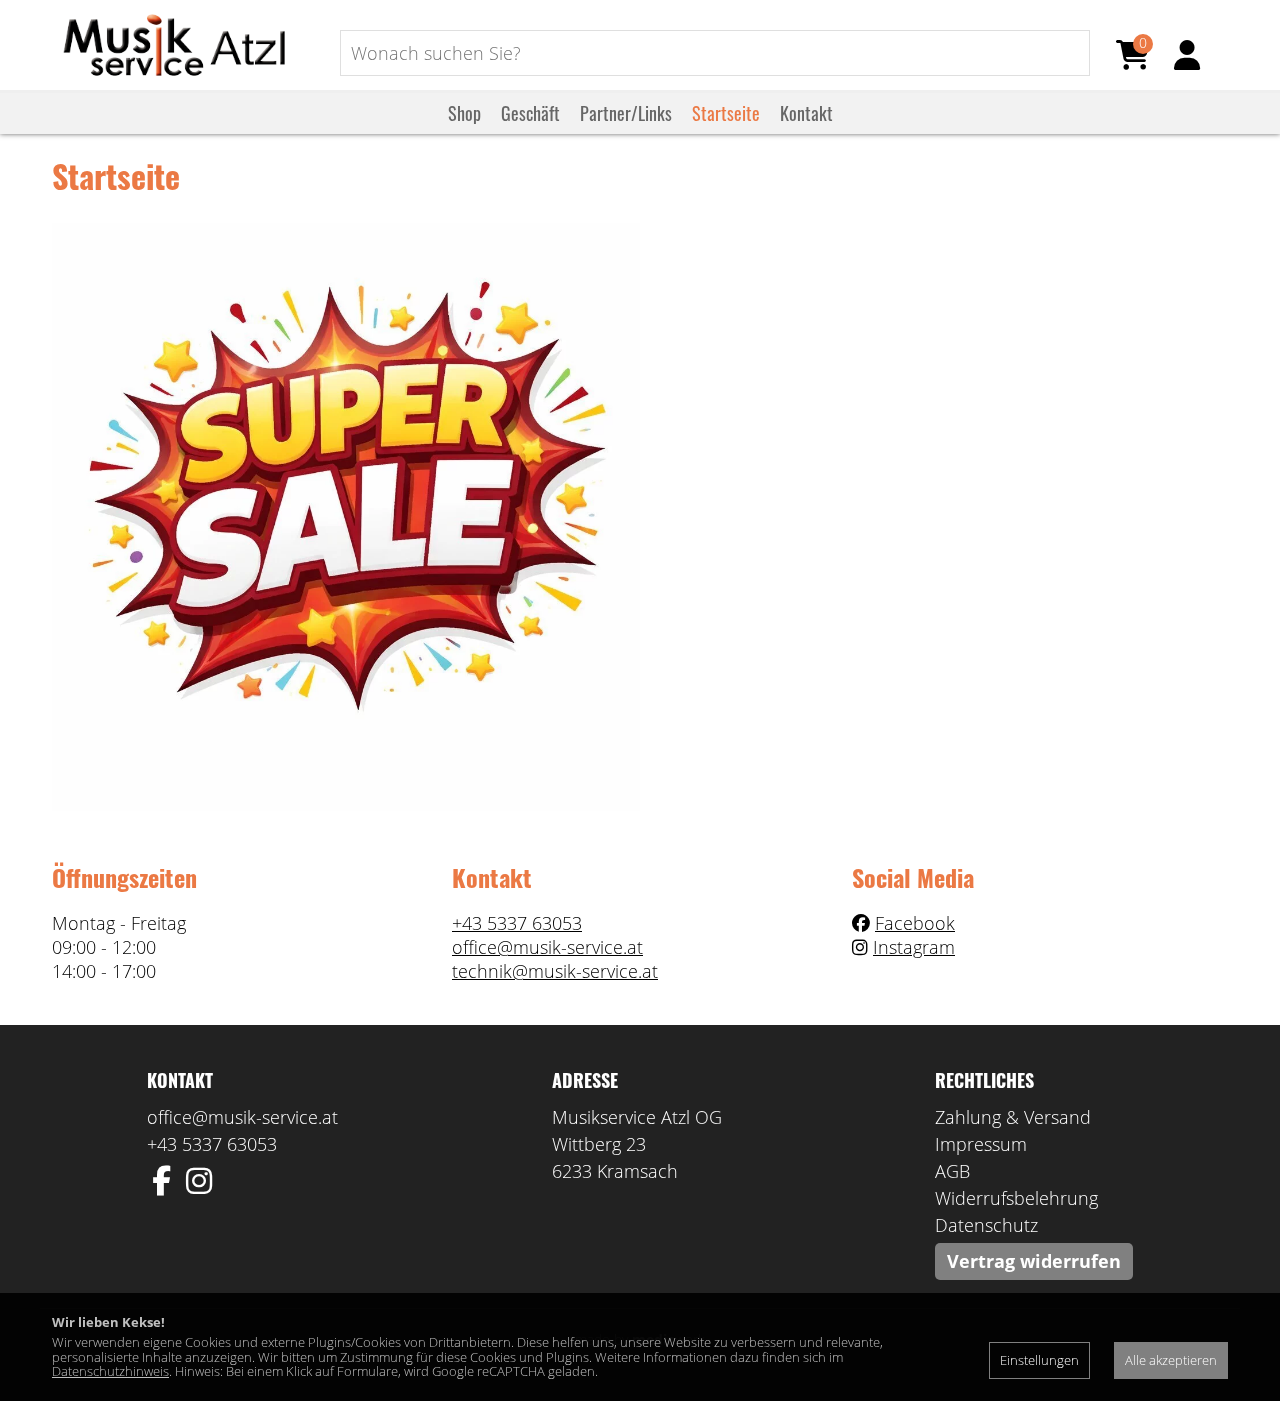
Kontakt (806, 113)
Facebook (915, 923)
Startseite (726, 113)
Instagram (914, 947)
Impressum (981, 1144)
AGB (952, 1171)
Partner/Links (626, 113)
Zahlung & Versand (1013, 1117)
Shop (464, 113)
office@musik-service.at (547, 947)
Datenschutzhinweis (110, 1371)
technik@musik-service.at (555, 971)
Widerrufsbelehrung (1016, 1198)
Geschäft (530, 113)
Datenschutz (986, 1225)
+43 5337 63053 (517, 923)
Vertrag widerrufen (1034, 1261)
